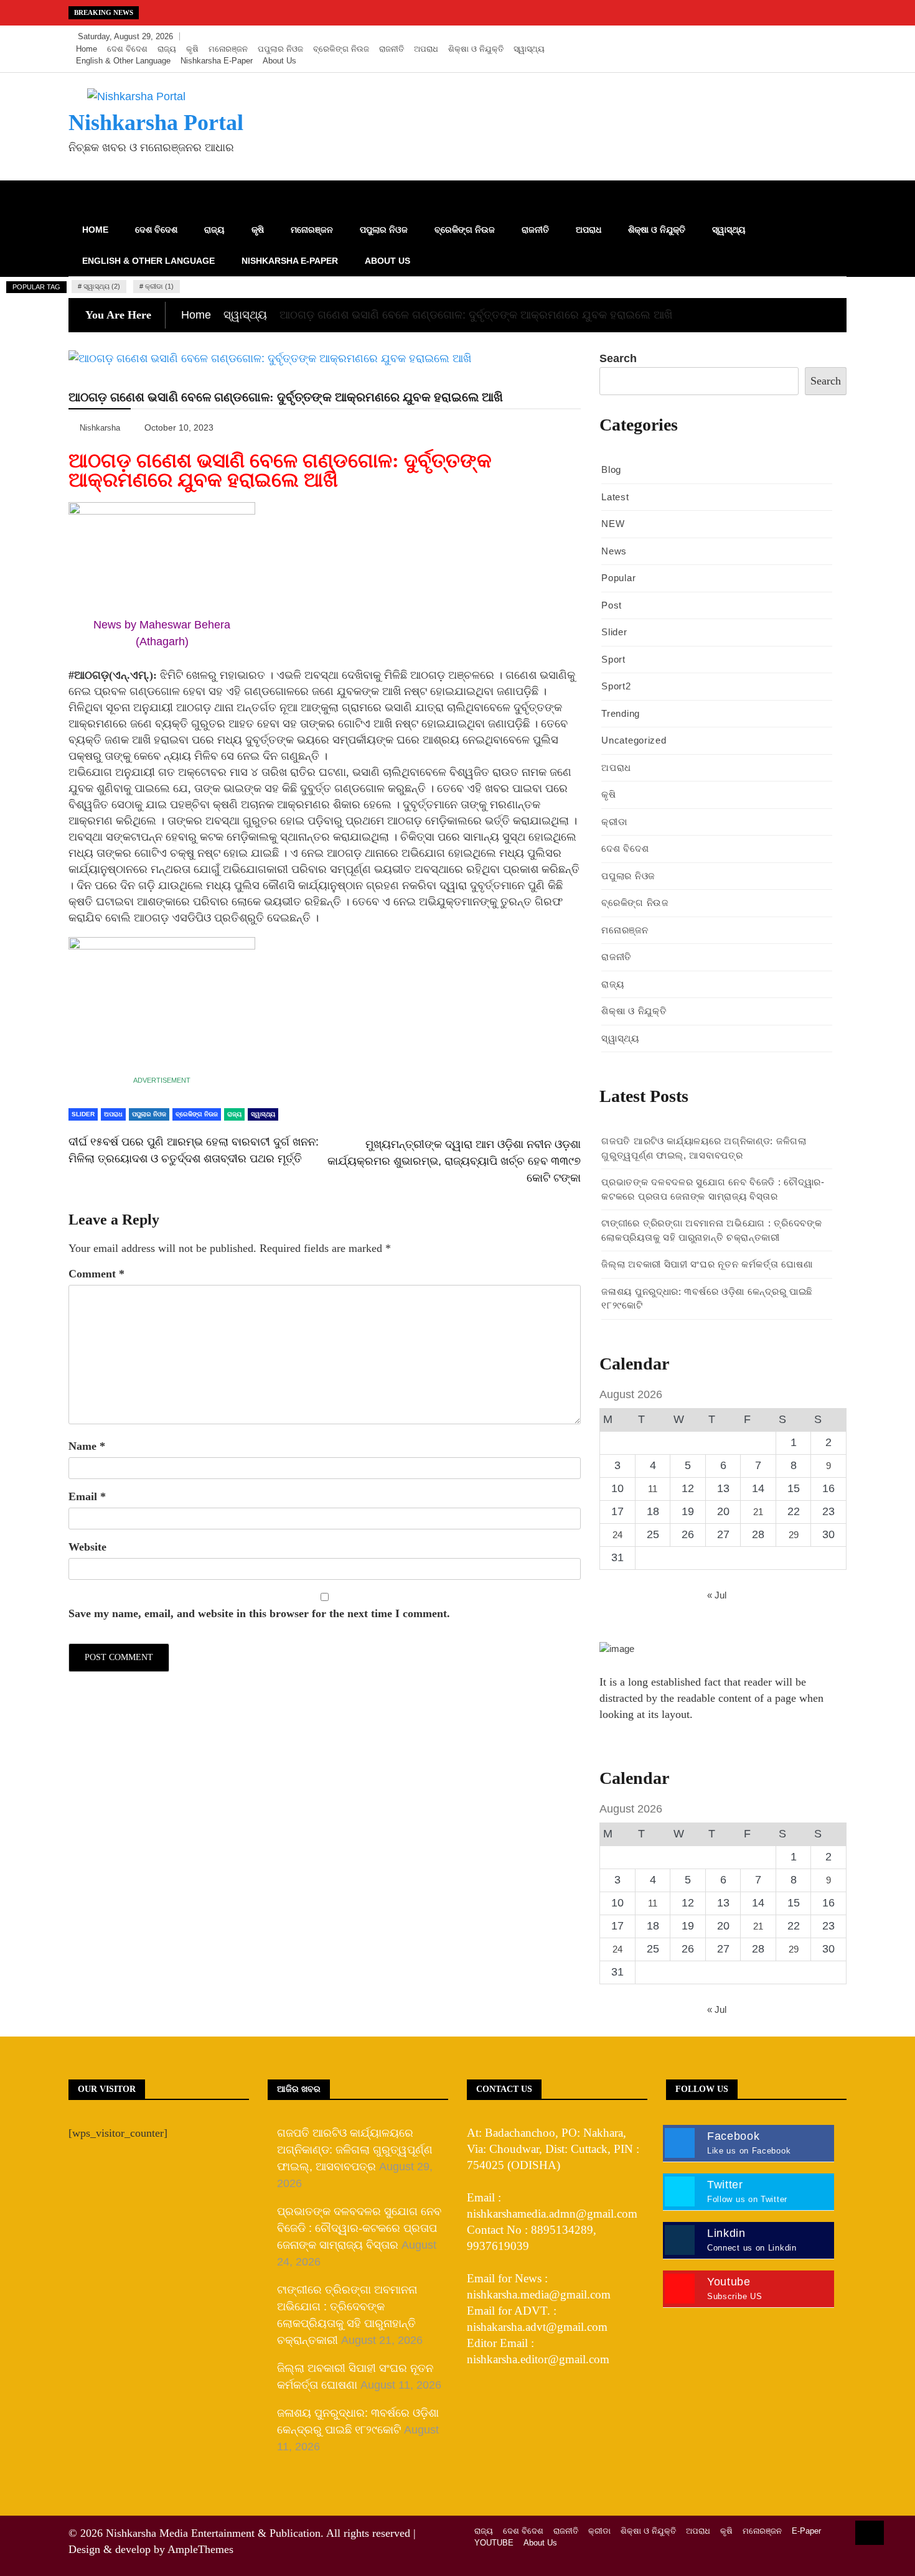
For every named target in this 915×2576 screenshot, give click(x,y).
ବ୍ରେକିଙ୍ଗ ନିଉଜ (341, 49)
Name (87, 1446)
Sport (613, 659)
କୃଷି (192, 49)
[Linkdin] (834, 37)
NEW (613, 524)
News (614, 551)
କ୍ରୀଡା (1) (159, 286)
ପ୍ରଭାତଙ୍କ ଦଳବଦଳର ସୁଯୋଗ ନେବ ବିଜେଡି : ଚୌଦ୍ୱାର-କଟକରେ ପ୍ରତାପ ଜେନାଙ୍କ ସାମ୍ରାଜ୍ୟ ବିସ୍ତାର (359, 2228)
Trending (621, 713)
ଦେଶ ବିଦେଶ (127, 49)
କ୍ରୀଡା (614, 822)
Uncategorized (634, 740)
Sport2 (616, 686)
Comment (96, 1274)
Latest (615, 497)
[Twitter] (798, 37)
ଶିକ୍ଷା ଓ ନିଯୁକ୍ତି (476, 49)
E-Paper (806, 2531)
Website (87, 1547)
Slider (83, 1114)
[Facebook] (779, 37)
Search (618, 358)
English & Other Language (123, 61)
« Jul (717, 1595)
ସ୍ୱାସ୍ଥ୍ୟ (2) (102, 286)
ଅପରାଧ (426, 49)
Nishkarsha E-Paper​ (217, 61)
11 (653, 1489)
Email (87, 1496)
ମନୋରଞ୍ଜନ (228, 49)
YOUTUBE (494, 2543)
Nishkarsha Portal (156, 123)
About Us (279, 61)
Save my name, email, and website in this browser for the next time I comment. (259, 1613)
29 (794, 1535)
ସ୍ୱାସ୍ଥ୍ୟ (529, 49)
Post (612, 605)
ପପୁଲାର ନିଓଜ (280, 49)
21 (758, 1512)
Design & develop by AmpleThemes (151, 2549)
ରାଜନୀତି (392, 49)
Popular (618, 578)
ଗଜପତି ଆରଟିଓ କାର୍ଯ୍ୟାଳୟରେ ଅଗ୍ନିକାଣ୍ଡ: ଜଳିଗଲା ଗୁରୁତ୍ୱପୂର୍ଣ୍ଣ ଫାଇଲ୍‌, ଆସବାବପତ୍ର (355, 2150)
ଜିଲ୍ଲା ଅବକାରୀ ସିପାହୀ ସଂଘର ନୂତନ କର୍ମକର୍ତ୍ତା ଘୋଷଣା (707, 1264)
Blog (611, 469)
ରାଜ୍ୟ (167, 49)
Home (87, 49)
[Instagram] (816, 37)
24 (617, 1535)
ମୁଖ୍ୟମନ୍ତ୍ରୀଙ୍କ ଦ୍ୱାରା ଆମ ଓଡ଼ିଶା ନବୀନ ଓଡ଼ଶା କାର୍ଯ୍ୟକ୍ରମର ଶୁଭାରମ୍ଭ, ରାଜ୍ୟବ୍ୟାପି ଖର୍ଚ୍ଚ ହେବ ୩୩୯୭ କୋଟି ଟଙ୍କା (454, 1161)
